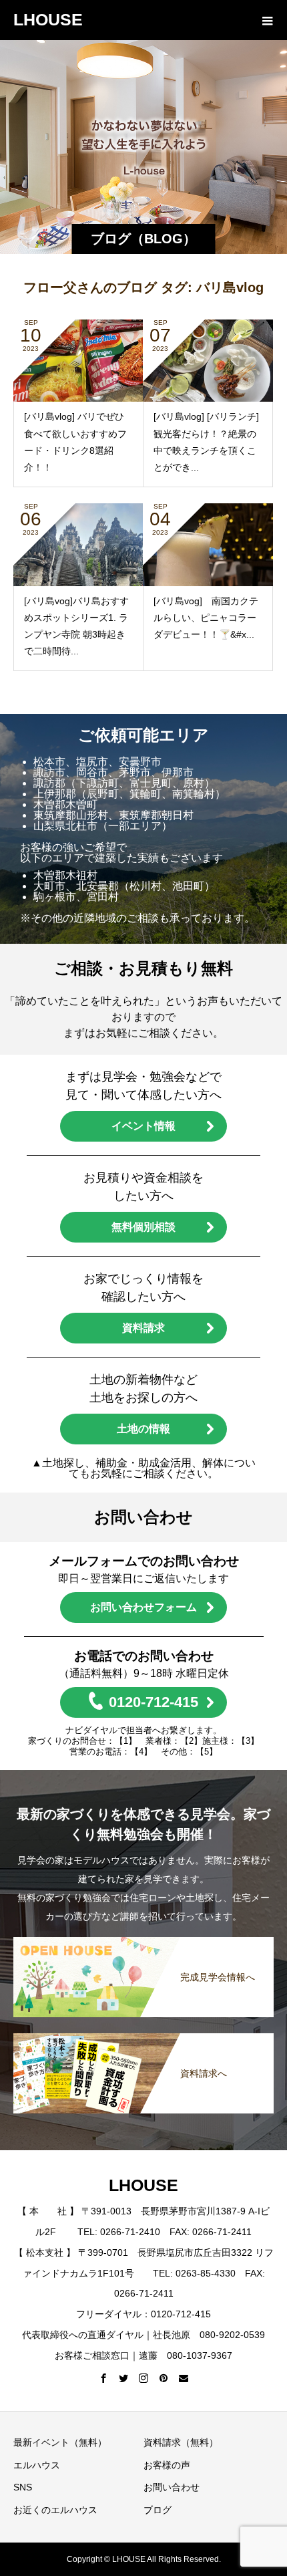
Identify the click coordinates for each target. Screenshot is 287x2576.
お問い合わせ (172, 2487)
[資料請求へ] (143, 2034)
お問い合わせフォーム (143, 1607)
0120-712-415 (154, 1702)
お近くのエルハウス (55, 2510)
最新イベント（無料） (60, 2442)
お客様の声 (167, 2465)
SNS (23, 2487)
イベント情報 (143, 1126)
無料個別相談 (143, 1227)
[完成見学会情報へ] (143, 1938)
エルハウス (37, 2465)
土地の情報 (143, 1429)
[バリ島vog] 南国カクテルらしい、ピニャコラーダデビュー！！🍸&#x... (206, 618)
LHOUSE (48, 19)
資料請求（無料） (181, 2442)
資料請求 (143, 1328)
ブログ (158, 2510)
